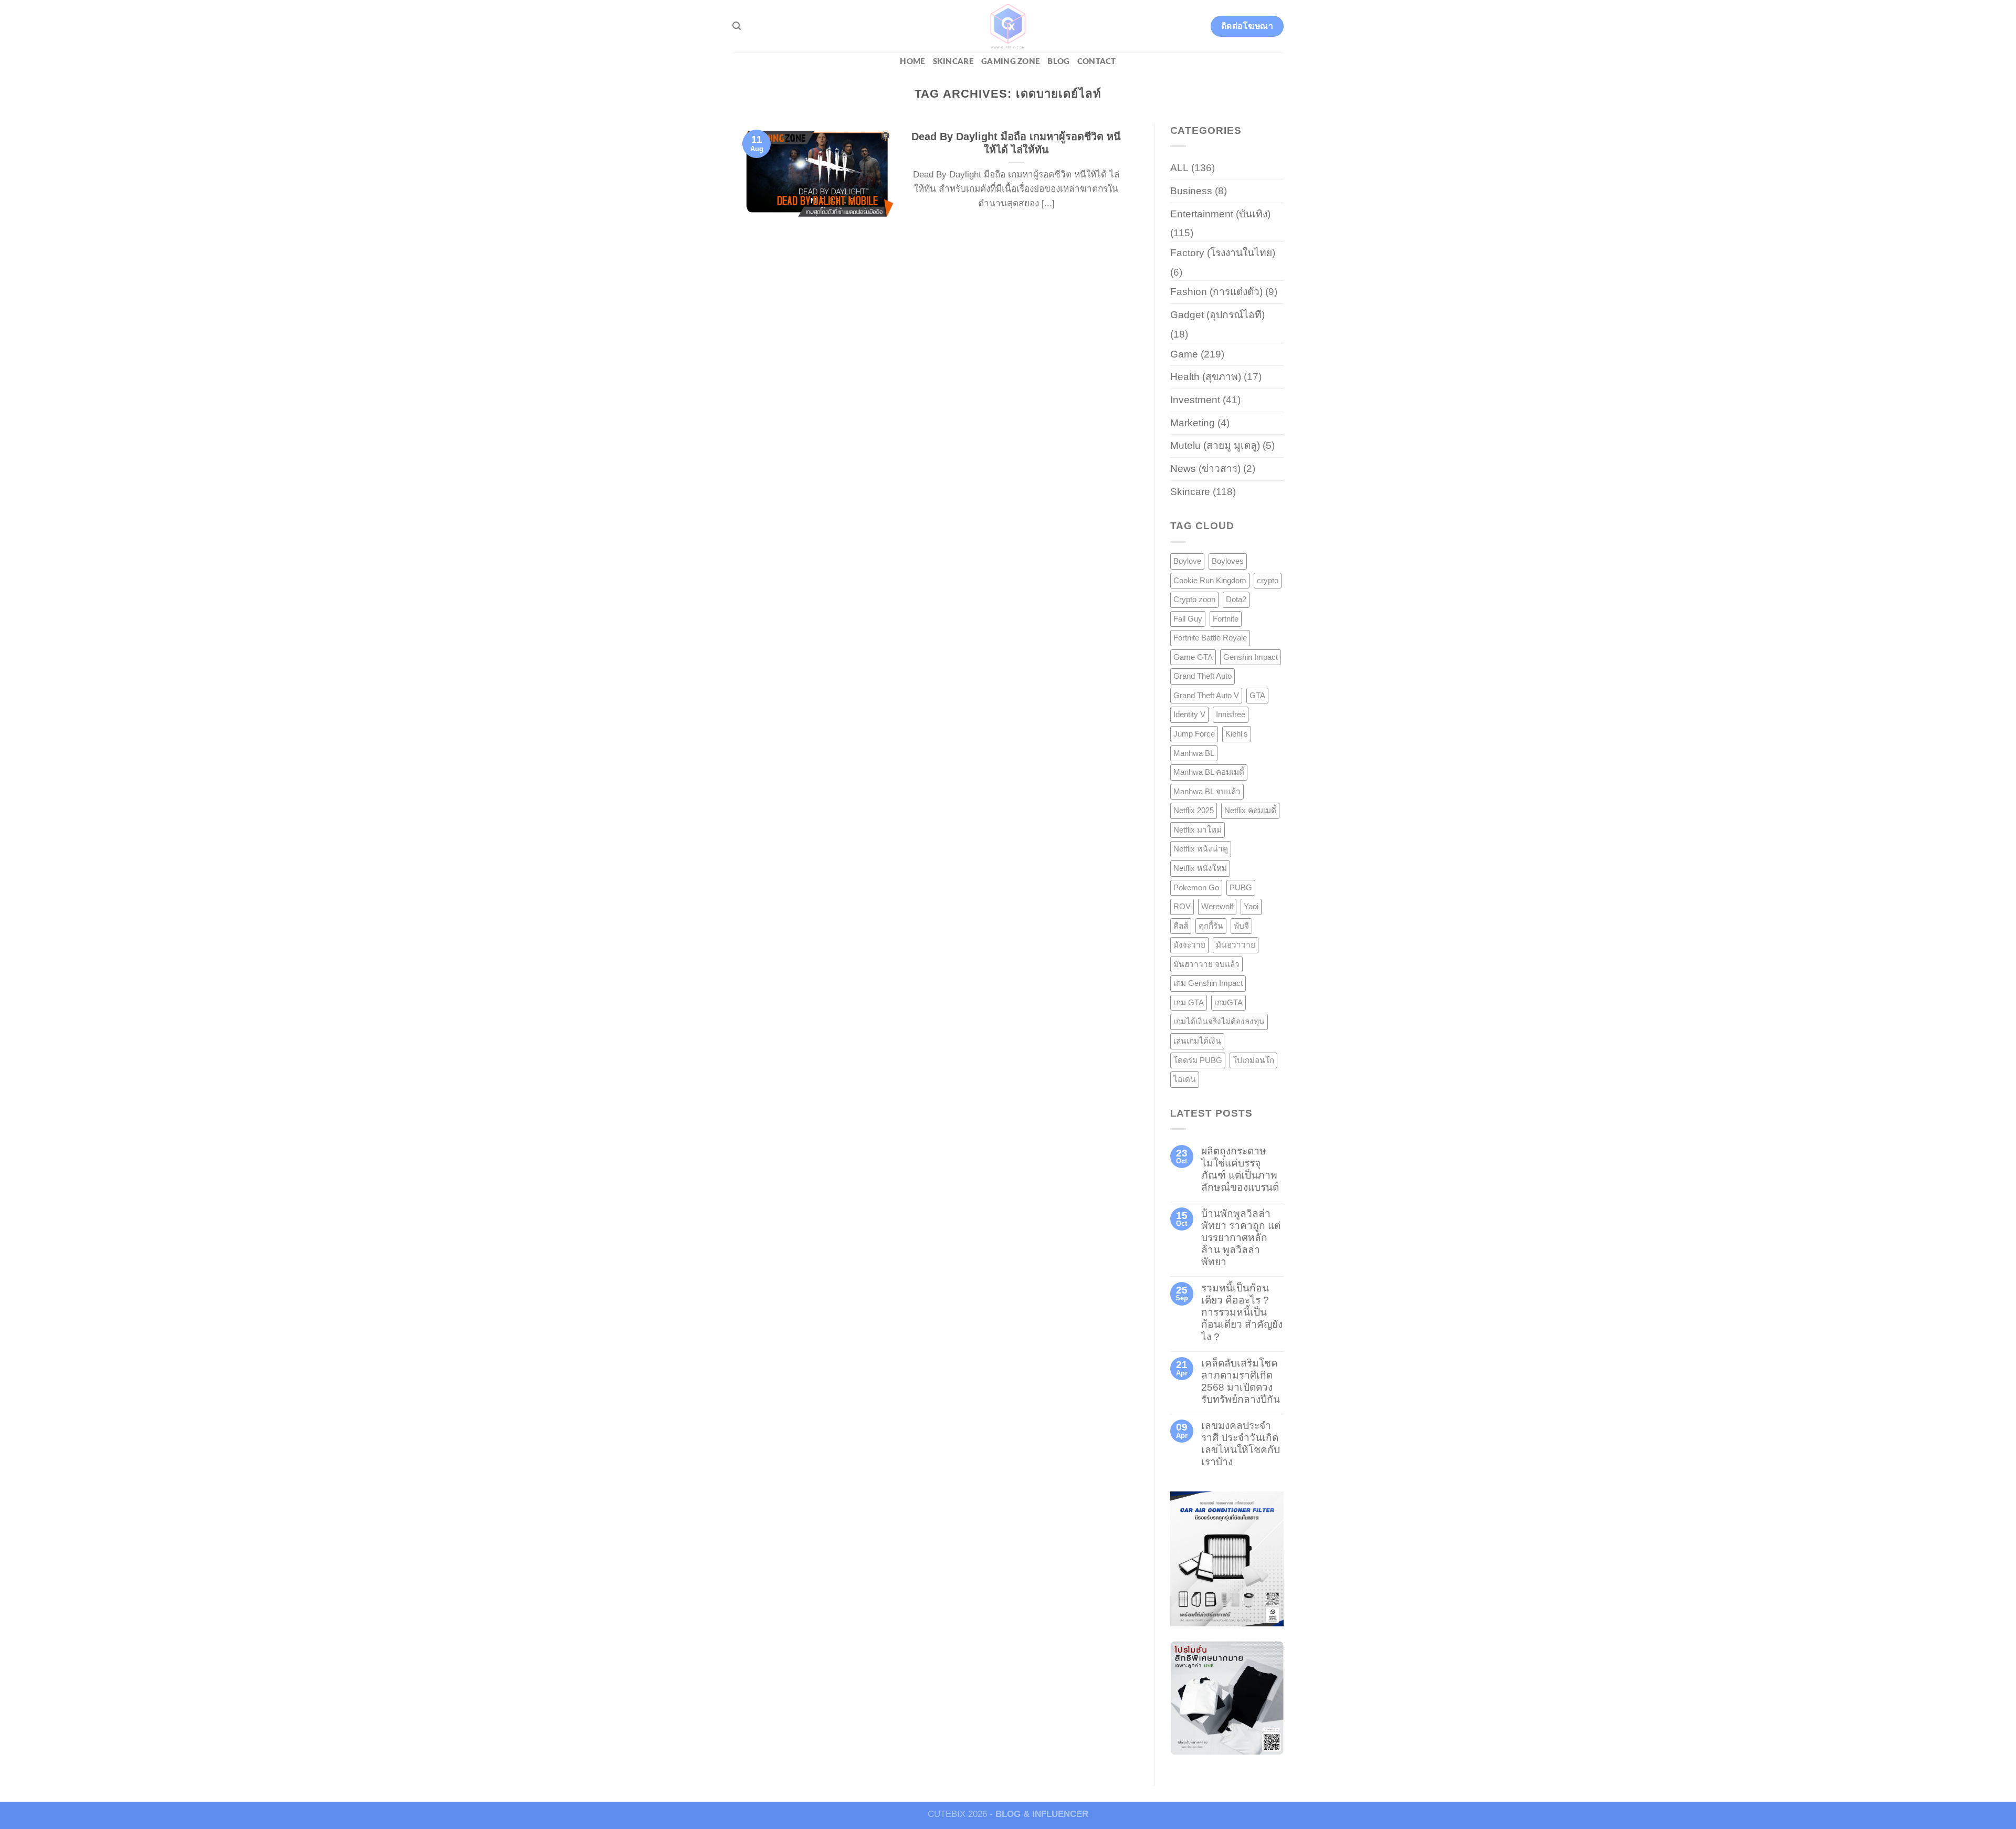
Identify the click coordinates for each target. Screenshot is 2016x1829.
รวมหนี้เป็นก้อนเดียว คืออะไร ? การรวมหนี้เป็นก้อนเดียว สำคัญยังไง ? (1242, 1312)
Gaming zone (1011, 62)
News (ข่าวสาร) (1205, 469)
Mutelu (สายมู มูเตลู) (1215, 445)
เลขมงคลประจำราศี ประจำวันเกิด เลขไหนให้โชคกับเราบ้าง (1241, 1444)
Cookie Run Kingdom (1210, 580)
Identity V (1189, 714)
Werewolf (1217, 906)
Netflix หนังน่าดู (1201, 849)
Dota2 (1236, 599)
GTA (1257, 695)
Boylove (1187, 561)
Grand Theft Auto (1203, 676)
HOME (912, 62)
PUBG (1241, 887)
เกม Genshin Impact (1208, 983)
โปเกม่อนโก (1253, 1060)
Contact (1097, 62)
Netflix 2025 (1194, 810)
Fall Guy (1188, 619)
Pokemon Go (1196, 887)
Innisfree (1231, 714)
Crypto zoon (1194, 599)
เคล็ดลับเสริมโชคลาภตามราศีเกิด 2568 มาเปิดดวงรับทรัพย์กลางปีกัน (1241, 1381)
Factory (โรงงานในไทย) (1223, 253)
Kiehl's (1237, 734)
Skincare (953, 62)
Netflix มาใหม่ (1198, 830)
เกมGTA (1228, 1002)
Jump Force (1194, 734)
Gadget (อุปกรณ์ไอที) (1217, 315)
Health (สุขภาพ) (1206, 377)
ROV (1182, 906)
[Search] (737, 26)
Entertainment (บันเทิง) (1220, 214)
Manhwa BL (1194, 753)
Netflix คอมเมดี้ (1250, 810)
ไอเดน (1185, 1079)
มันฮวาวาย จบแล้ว (1206, 964)
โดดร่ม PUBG (1198, 1060)
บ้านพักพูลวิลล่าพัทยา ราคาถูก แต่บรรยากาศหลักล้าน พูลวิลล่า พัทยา (1241, 1238)
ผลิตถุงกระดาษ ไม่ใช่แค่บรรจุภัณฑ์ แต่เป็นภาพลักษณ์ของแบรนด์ (1240, 1169)
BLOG (1058, 62)
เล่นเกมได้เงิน (1197, 1041)
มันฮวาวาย (1236, 945)
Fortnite (1226, 619)
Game (1184, 354)
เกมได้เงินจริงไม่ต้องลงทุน (1219, 1021)
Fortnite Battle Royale (1210, 638)
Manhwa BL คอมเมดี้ (1209, 772)
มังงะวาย (1189, 945)
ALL (1179, 168)
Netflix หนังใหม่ (1200, 868)
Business (1191, 191)
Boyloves (1228, 561)
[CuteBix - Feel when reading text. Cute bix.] (1008, 26)
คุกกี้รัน (1211, 926)
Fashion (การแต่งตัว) (1216, 292)
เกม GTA (1189, 1002)
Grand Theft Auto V (1206, 695)
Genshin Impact (1251, 657)
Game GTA (1193, 657)
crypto (1268, 580)
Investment (1195, 400)
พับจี (1241, 926)
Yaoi (1251, 906)
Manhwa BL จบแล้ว (1207, 791)
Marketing (1193, 423)
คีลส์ (1181, 926)
